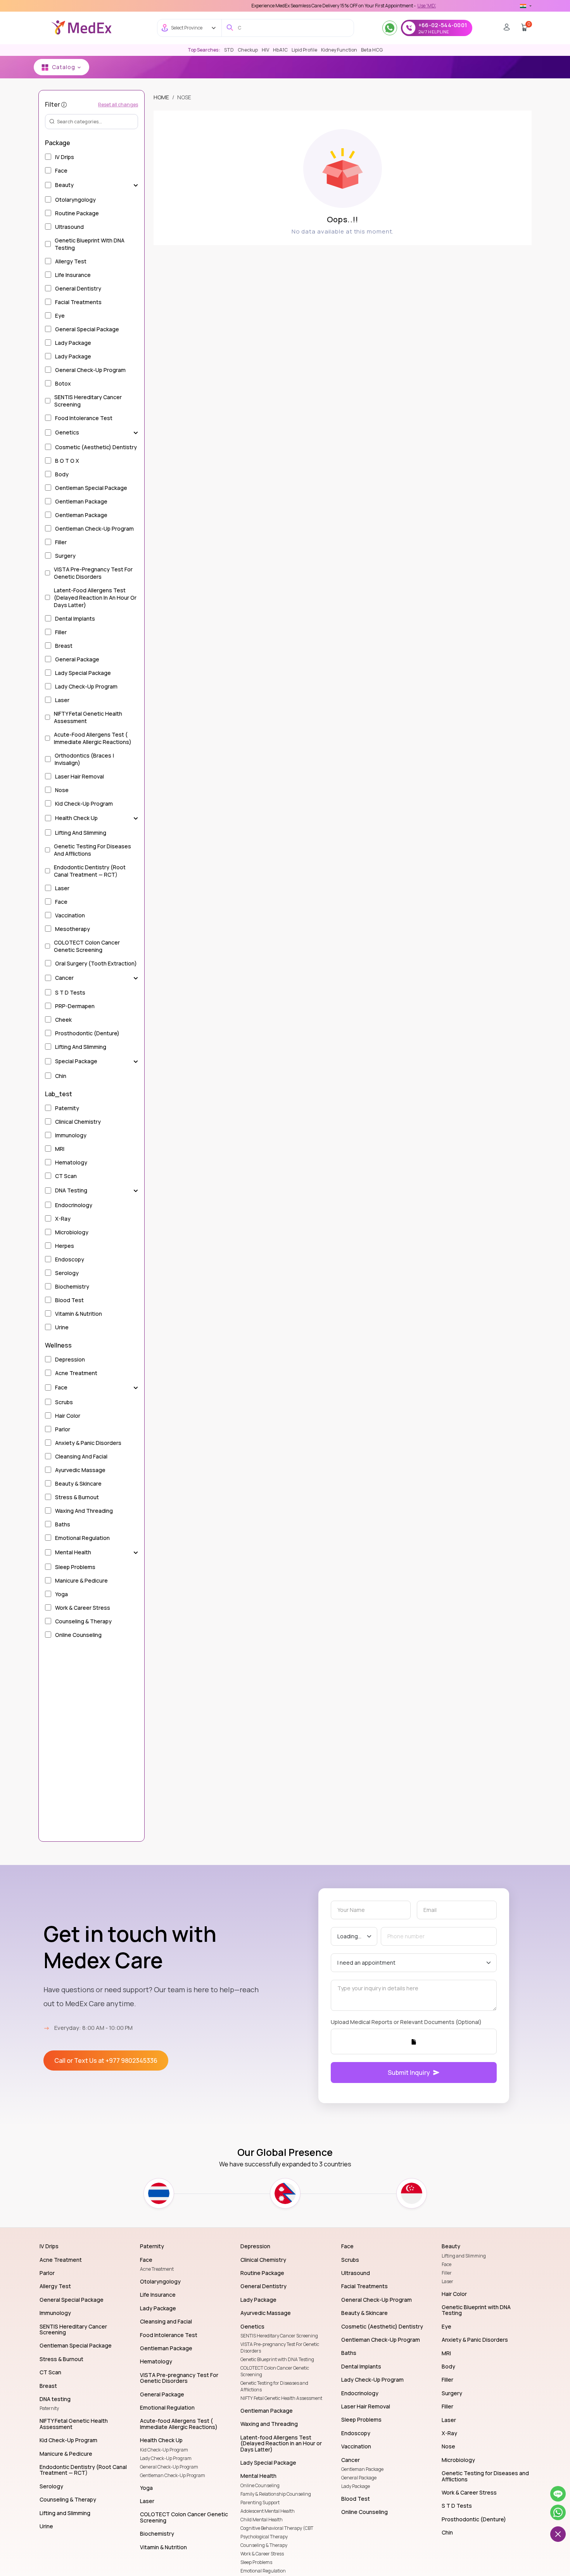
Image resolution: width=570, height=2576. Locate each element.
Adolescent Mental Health (268, 2511)
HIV (265, 50)
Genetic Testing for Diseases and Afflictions (274, 2386)
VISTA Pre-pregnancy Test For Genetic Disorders (280, 2348)
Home (161, 97)
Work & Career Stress (262, 2554)
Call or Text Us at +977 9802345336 (106, 2060)
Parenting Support (260, 2502)
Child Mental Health (262, 2520)
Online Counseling (260, 2485)
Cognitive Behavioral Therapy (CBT (277, 2528)
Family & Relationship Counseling (276, 2494)
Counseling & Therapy (264, 2545)
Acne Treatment (157, 2269)
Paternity (49, 2408)
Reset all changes (118, 104)
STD (229, 50)
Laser (447, 2281)
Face (446, 2264)
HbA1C (280, 50)
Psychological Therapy (264, 2537)
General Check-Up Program (169, 2467)
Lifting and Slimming (464, 2256)
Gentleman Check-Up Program (173, 2475)
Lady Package (356, 2486)
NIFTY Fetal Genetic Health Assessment (281, 2398)
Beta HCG (372, 50)
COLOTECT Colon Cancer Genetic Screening (275, 2371)
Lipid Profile (304, 50)
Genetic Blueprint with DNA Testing (277, 2359)
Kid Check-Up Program (164, 2450)
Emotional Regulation (263, 2571)
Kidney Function (339, 50)
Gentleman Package (362, 2469)
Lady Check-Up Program (166, 2458)
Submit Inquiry (409, 2073)
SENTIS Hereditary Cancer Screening (279, 2336)
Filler (447, 2273)
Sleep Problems (256, 2562)
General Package (359, 2478)
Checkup (248, 50)
